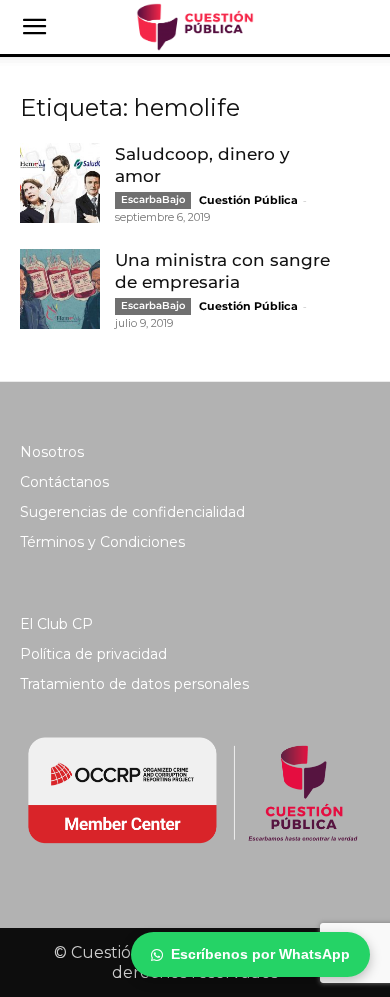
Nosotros (52, 452)
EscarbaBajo (153, 199)
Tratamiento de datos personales (134, 684)
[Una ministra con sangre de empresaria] (60, 289)
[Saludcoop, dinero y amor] (60, 183)
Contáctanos (64, 482)
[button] (34, 27)
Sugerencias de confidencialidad (132, 512)
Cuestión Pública (248, 200)
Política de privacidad (93, 654)
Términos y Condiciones (102, 542)
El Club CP (56, 624)
